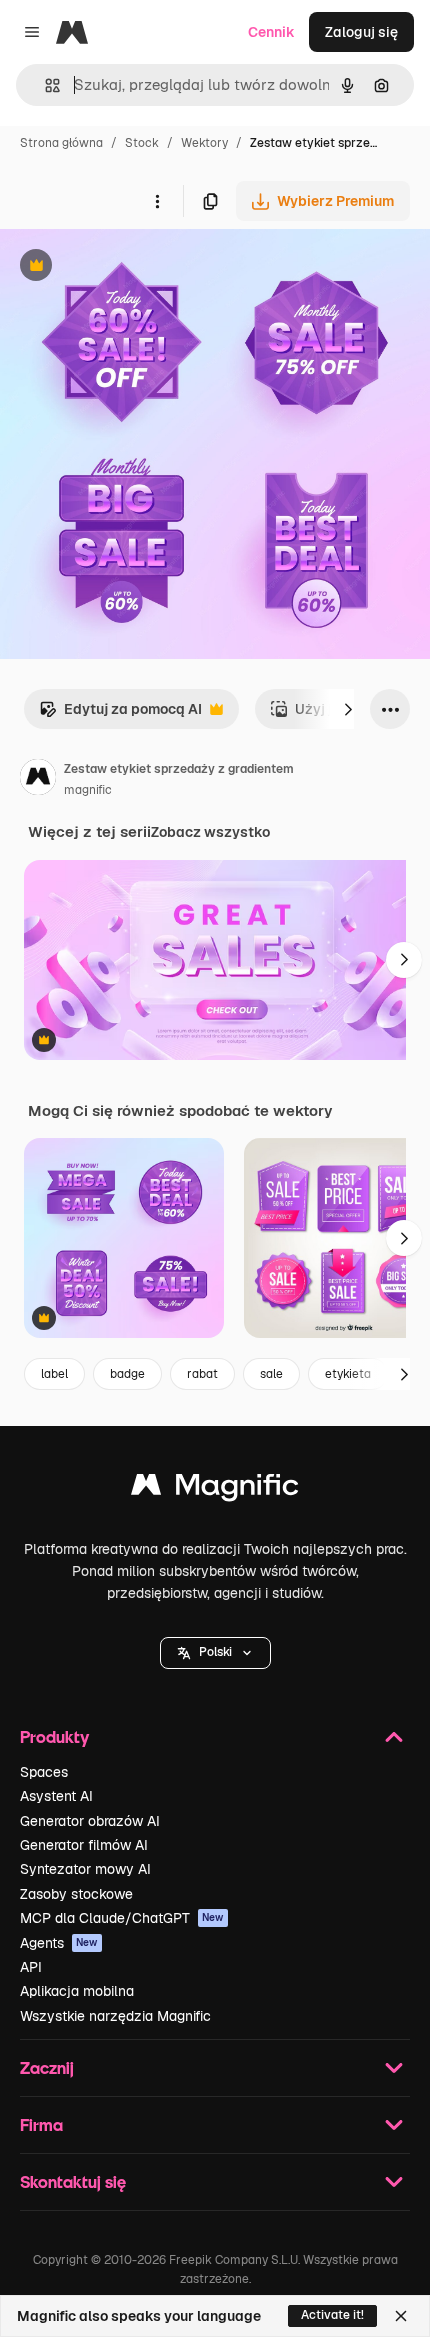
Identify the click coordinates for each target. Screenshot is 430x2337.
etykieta (348, 1374)
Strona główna (61, 143)
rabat (202, 1374)
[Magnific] (215, 1489)
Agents (59, 1943)
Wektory (204, 143)
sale (271, 1374)
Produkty (54, 1736)
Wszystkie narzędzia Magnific (115, 2016)
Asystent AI (56, 1796)
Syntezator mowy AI (85, 1869)
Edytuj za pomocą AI (120, 714)
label (54, 1374)
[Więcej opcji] (157, 201)
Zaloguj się (361, 32)
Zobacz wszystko (210, 832)
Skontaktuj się (73, 2181)
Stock (142, 143)
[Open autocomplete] (44, 85)
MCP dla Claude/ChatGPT (122, 1918)
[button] (215, 1653)
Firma (41, 2124)
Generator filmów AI (84, 1845)
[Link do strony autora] (38, 780)
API (31, 1967)
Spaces (44, 1772)
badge (127, 1374)
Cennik (271, 32)
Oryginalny (138, 267)
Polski (215, 1652)
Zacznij (47, 2067)
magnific (88, 790)
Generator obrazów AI (90, 1821)
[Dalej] (348, 709)
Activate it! (332, 2315)
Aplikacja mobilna (77, 1991)
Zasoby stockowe (76, 1894)
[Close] (401, 2316)
